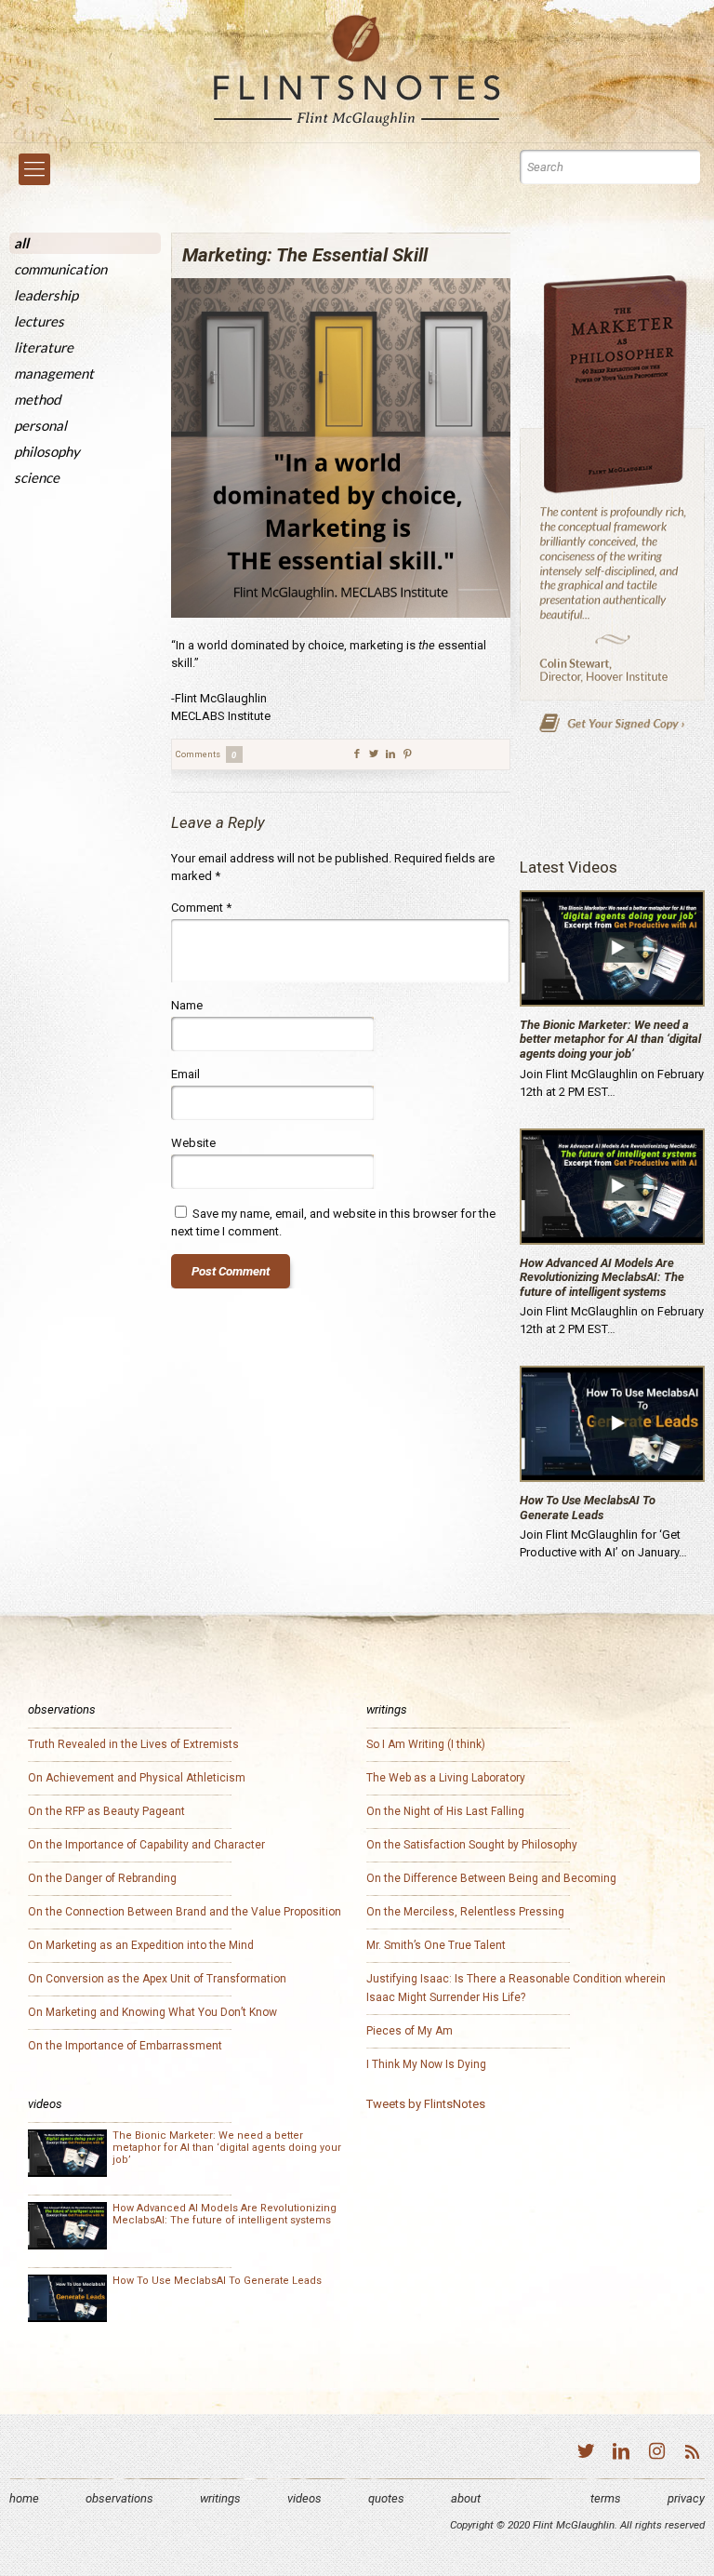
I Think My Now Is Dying (426, 2064)
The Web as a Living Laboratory (446, 1778)
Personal (40, 425)
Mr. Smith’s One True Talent (436, 1945)
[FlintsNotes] (357, 71)
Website (193, 1143)
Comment (201, 908)
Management (54, 373)
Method (37, 399)
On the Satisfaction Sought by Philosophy (472, 1845)
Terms (606, 2498)
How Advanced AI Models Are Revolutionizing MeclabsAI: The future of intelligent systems (602, 1277)
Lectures (39, 321)
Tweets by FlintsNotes (426, 2104)
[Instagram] (656, 2454)
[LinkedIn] (621, 2454)
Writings (220, 2498)
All (21, 243)
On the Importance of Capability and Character (146, 1845)
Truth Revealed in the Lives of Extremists (133, 1744)
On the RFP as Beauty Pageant (106, 1811)
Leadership (46, 295)
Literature (44, 347)
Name (187, 1005)
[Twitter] (586, 2454)
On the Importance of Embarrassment (125, 2046)
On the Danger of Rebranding (102, 1878)
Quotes (386, 2498)
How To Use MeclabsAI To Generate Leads (588, 1508)
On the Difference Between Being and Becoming (491, 1878)
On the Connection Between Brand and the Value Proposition (185, 1912)
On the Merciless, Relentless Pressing (465, 1912)
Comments (206, 754)
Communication (60, 269)
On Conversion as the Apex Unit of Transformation (157, 1979)
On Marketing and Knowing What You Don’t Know (152, 2012)
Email (185, 1074)
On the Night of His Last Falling (445, 1811)
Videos (304, 2498)
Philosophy (47, 451)
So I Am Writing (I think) (426, 1744)
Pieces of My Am (410, 2031)
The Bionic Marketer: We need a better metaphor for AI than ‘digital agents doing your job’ (610, 1039)
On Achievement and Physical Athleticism (137, 1778)
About (466, 2498)
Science (37, 477)
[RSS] (692, 2454)
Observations (119, 2498)
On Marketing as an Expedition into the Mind (141, 1945)
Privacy (686, 2498)
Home (24, 2498)
